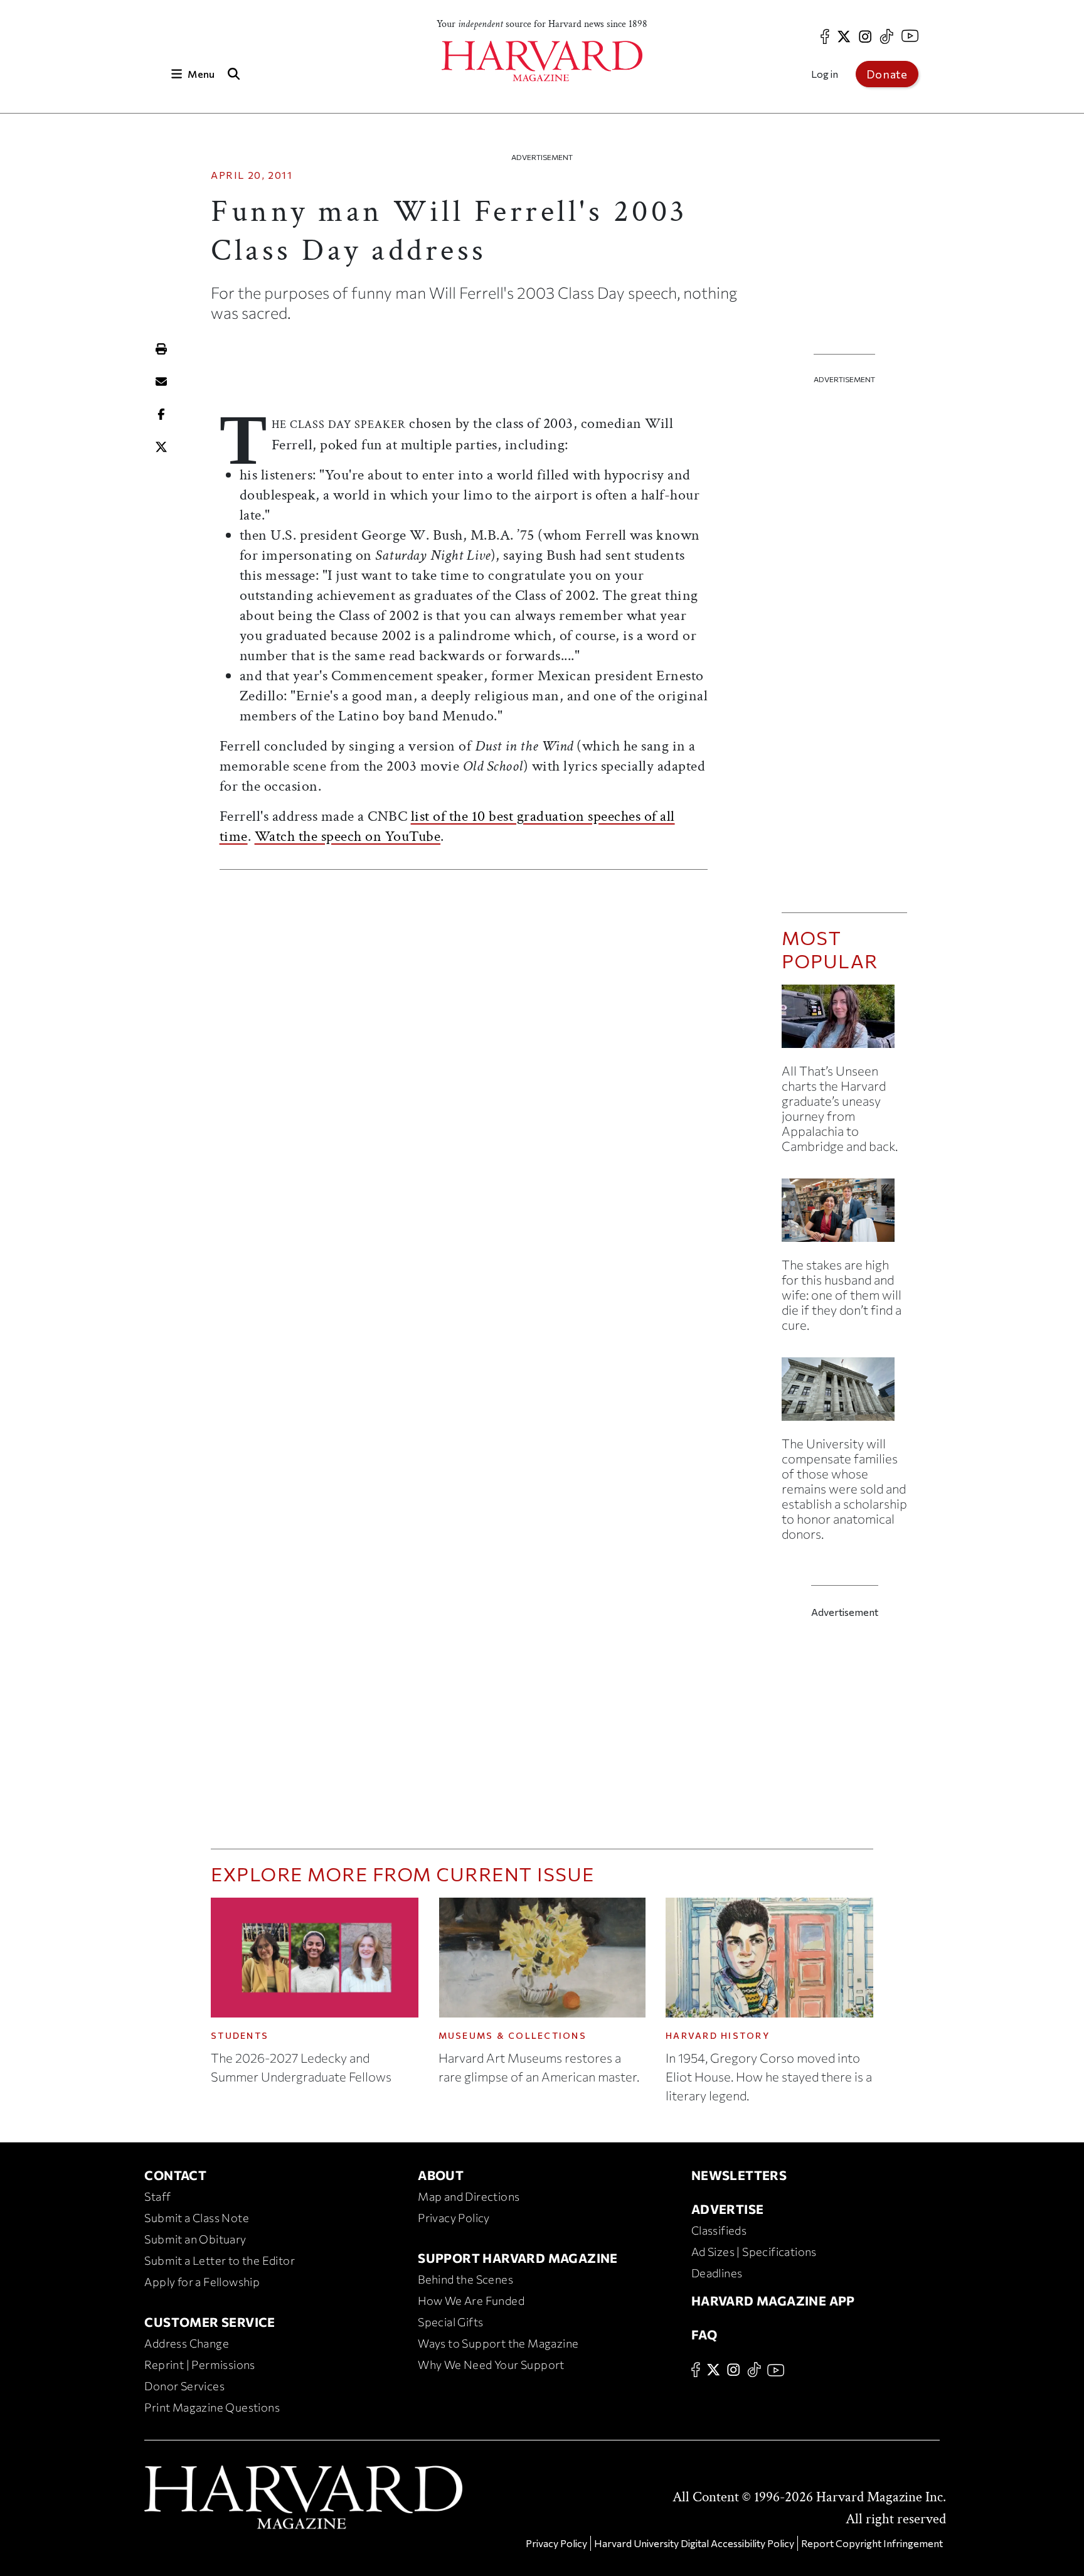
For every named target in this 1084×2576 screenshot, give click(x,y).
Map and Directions (469, 2196)
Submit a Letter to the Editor (220, 2260)
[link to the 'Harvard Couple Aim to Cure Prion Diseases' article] (844, 1215)
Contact (175, 2175)
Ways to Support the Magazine (498, 2343)
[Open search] (233, 74)
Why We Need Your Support (491, 2365)
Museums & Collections (513, 2035)
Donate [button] (887, 74)
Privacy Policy (454, 2218)
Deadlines (717, 2273)
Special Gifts (450, 2322)
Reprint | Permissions (199, 2365)
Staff (157, 2196)
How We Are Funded (471, 2301)
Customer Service (210, 2322)
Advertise (728, 2209)
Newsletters (739, 2175)
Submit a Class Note (197, 2218)
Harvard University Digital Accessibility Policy (694, 2543)
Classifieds (719, 2230)
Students (240, 2035)
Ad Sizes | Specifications (754, 2252)
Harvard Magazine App (773, 2301)
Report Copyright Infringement (872, 2543)
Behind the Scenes (465, 2279)
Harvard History (718, 2035)
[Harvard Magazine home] (542, 61)
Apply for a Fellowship (202, 2282)
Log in (825, 74)
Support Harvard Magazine (518, 2258)
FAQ (704, 2334)
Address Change (187, 2343)
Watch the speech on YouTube (348, 836)
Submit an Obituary (195, 2239)
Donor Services (184, 2386)
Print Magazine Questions (212, 2407)
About (441, 2175)
